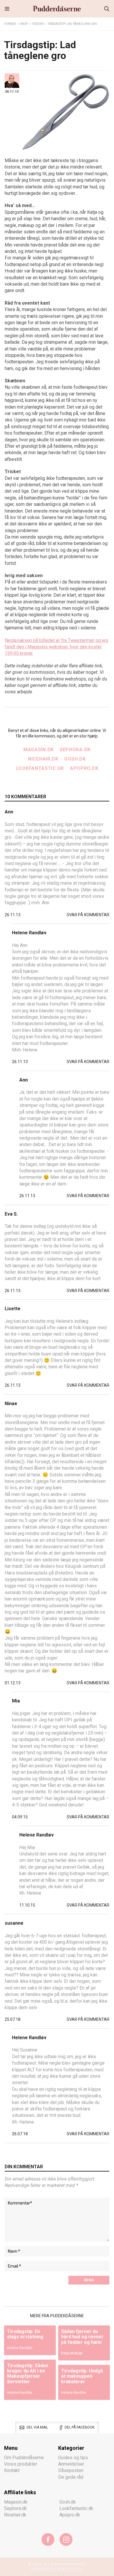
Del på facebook (80, 2427)
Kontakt (12, 2470)
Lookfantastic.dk (40, 768)
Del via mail (37, 2427)
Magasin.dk (39, 750)
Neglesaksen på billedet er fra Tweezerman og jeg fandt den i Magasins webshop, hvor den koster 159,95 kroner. (56, 647)
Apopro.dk (84, 768)
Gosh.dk (75, 759)
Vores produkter (21, 2464)
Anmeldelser (71, 2464)
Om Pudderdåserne (24, 2457)
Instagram (66, 2539)
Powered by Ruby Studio (57, 2569)
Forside (10, 24)
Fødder (38, 24)
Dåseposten (71, 2470)
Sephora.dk (75, 750)
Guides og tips (73, 2457)
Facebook (48, 2539)
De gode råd (71, 2477)
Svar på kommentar (88, 915)
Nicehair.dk (43, 759)
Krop (24, 24)
